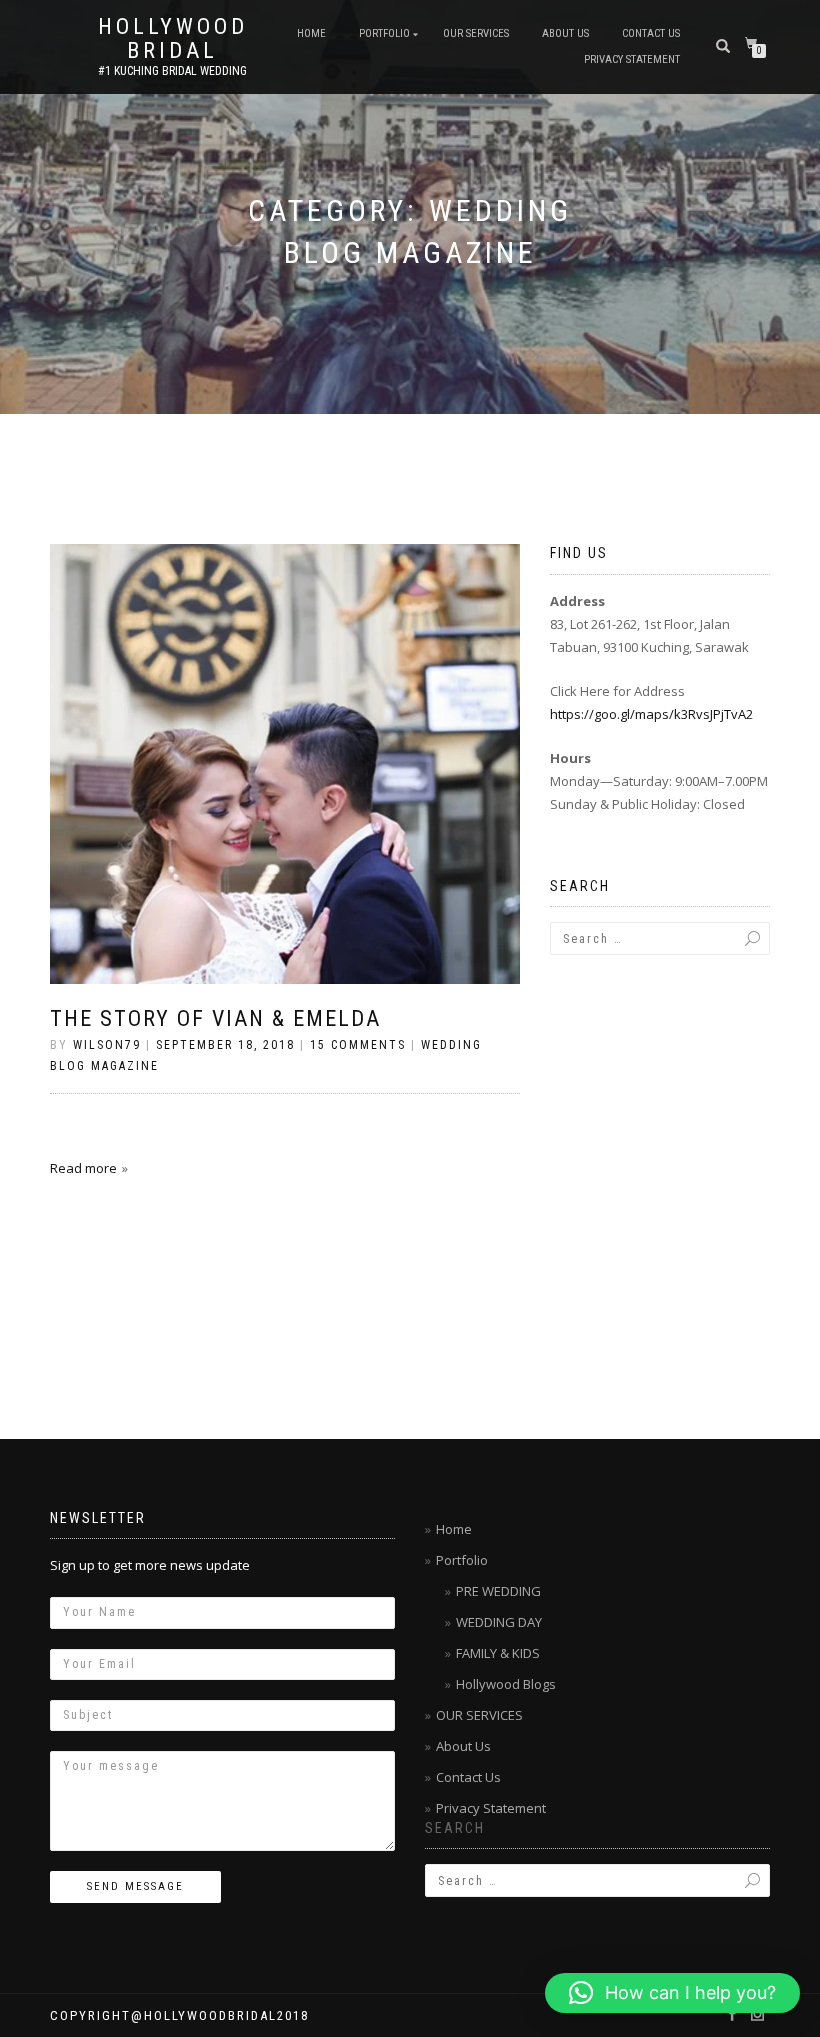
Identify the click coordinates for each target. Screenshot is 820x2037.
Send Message (135, 1886)
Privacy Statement (632, 59)
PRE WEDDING (498, 1591)
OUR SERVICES (476, 33)
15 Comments (358, 1045)
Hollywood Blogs (506, 1684)
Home (311, 33)
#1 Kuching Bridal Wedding (172, 71)
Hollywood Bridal (173, 39)
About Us (565, 33)
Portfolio (384, 33)
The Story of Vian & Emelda (215, 1018)
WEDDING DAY (499, 1622)
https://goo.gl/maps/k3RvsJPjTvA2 (651, 714)
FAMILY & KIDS (498, 1653)
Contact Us (651, 33)
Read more (83, 1168)
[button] (672, 1993)
